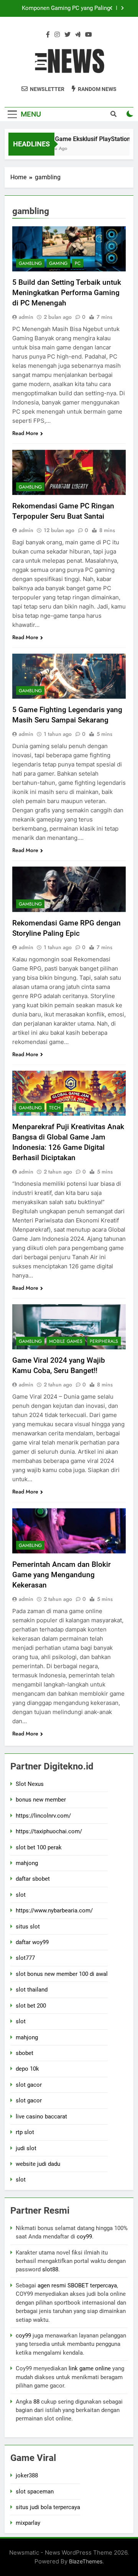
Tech (55, 1108)
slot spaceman (35, 2492)
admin (26, 317)
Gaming (58, 263)
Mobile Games (66, 1341)
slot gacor (29, 2085)
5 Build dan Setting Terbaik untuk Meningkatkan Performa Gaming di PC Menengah (67, 293)
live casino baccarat (41, 2117)
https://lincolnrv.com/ (43, 1816)
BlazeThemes (86, 2561)
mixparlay (28, 2523)
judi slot (26, 2148)
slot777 (25, 1958)
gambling (30, 263)
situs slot (28, 1927)
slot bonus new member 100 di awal (62, 1974)
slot (21, 1895)
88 (36, 2402)
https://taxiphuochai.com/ (49, 1831)
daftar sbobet (33, 1879)
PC (78, 263)
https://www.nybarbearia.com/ (54, 1910)
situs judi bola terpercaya (48, 2507)
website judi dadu (38, 2164)
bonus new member (41, 1800)
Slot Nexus (30, 1784)
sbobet (25, 2053)
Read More (25, 433)
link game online (90, 2368)
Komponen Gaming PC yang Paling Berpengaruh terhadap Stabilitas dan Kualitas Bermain (64, 8)
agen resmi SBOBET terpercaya (77, 2285)
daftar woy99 (32, 1942)
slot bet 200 (31, 2006)
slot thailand (32, 1990)
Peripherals (104, 1341)
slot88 (50, 2269)
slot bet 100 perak (39, 1847)
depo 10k (27, 2069)
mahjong (27, 1863)
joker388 (27, 2475)
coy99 (84, 2237)
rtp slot (25, 2132)
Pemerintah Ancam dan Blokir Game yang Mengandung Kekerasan (62, 1575)
